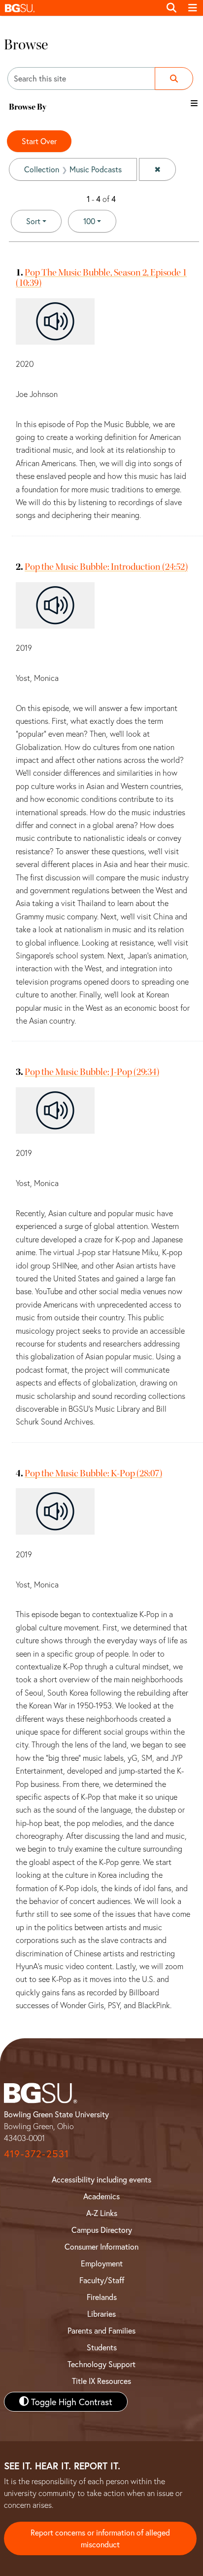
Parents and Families (101, 2330)
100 (100, 221)
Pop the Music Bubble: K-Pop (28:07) (93, 1473)
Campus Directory (102, 2230)
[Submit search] (174, 79)
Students (102, 2347)
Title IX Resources (101, 2381)
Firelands (102, 2297)
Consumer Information (101, 2246)
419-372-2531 (36, 2154)
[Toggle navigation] (193, 8)
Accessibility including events (101, 2179)
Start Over (39, 141)
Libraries (101, 2314)
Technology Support (101, 2364)
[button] (80, 8)
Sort (33, 221)
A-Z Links (102, 2213)
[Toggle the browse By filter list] (194, 103)
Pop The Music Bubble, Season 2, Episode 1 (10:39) (101, 277)
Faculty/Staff (102, 2280)
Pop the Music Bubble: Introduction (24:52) (106, 567)
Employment (102, 2263)
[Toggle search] (171, 8)
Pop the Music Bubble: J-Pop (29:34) (92, 1072)
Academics (101, 2196)
